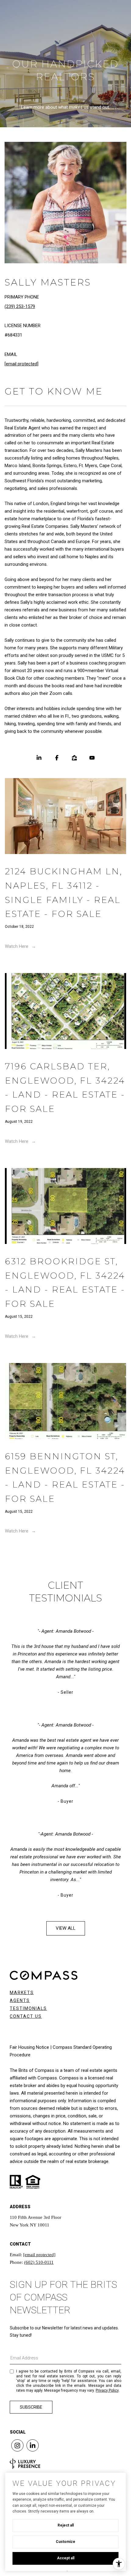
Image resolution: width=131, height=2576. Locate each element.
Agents (20, 2000)
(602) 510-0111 (39, 2262)
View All (66, 1928)
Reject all (66, 2525)
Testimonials (28, 2008)
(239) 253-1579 (20, 306)
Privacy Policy (107, 2390)
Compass (47, 2078)
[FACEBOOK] (57, 758)
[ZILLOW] (74, 758)
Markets (22, 1993)
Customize (65, 2542)
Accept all (66, 2558)
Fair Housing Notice (29, 2047)
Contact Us (26, 2016)
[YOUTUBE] (92, 758)
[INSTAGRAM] (17, 2445)
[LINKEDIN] (39, 758)
